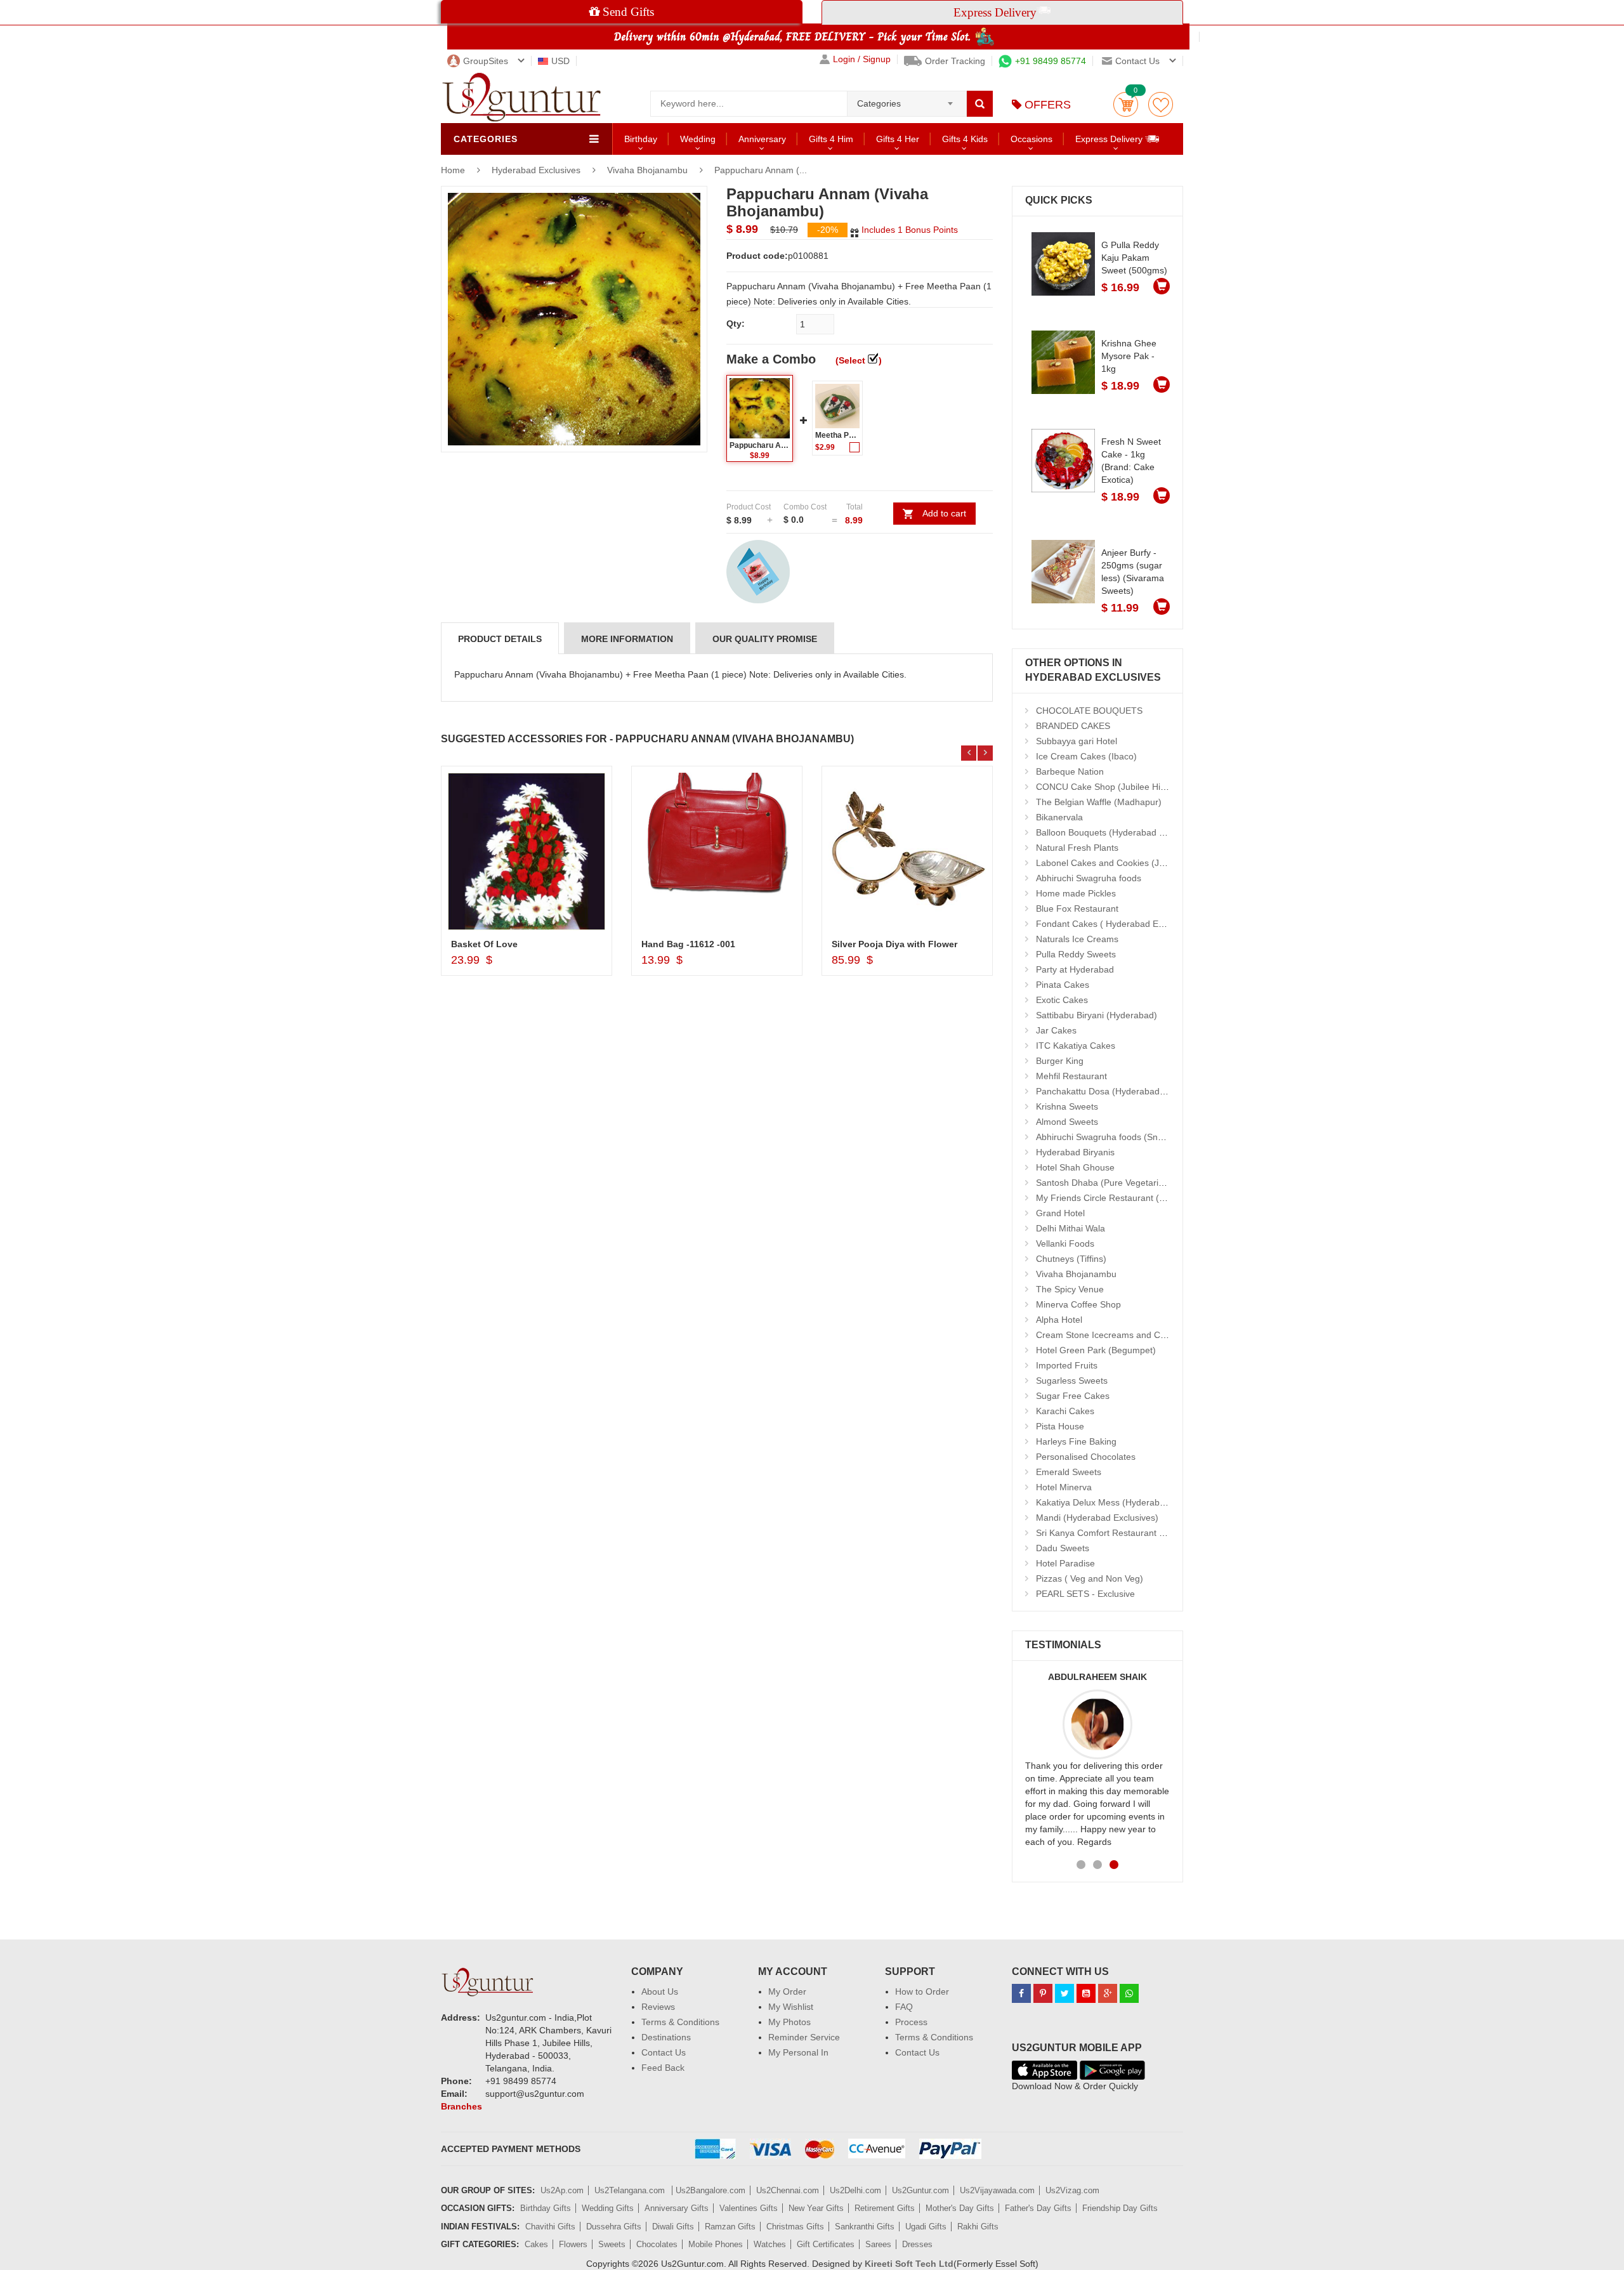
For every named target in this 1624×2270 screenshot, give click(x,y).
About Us (660, 1991)
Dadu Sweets (1063, 1548)
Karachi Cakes (1065, 1411)
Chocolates (657, 2244)
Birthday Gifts (546, 2208)
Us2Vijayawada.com (997, 2190)
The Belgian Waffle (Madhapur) (1099, 802)
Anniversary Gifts (677, 2208)
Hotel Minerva (1064, 1487)
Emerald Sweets (1069, 1472)
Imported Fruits (1067, 1365)
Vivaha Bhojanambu (647, 170)
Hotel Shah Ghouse (1075, 1167)
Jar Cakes (1056, 1030)
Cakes (536, 2244)
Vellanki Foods (1065, 1243)
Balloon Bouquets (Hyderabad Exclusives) (1120, 832)
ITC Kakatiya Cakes (1076, 1046)
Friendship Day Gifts (1120, 2208)
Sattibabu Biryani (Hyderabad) (1097, 1015)
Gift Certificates (826, 2244)
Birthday (641, 139)
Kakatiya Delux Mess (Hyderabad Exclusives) (1127, 1502)
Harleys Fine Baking (1076, 1441)
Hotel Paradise (1065, 1563)
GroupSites (486, 61)
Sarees (878, 2244)
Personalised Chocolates (1086, 1457)
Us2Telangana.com (631, 2190)
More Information (627, 639)
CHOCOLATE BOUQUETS (1089, 711)
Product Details (500, 639)
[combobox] (907, 100)
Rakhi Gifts (978, 2227)
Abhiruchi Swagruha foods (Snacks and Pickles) (1132, 1137)
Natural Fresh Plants (1077, 848)
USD (560, 61)
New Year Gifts (816, 2208)
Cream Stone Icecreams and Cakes (1108, 1335)
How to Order (922, 1991)
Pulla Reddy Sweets (1076, 954)
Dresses (917, 2244)
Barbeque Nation (1070, 771)
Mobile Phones (716, 2244)
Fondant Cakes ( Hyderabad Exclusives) (1117, 924)
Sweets (612, 2244)
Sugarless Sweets (1072, 1381)
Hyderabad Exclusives (537, 170)
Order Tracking (955, 61)
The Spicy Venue (1070, 1289)
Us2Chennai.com (788, 2190)
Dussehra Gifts (614, 2227)
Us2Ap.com (562, 2190)
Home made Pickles (1076, 893)
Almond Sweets (1067, 1122)
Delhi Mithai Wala (1071, 1228)
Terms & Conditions (680, 2022)
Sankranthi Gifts (865, 2227)
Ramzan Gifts (730, 2227)
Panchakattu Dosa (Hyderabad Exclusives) (1122, 1091)
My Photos (789, 2022)
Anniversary (762, 139)
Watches (770, 2244)
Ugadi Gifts (926, 2227)
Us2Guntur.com (920, 2190)
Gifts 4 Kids (965, 139)
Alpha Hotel (1059, 1320)
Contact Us (664, 2052)
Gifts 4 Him (831, 139)
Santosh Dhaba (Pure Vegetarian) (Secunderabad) (1138, 1183)
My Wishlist (791, 2007)
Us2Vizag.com (1072, 2190)
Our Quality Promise (765, 639)
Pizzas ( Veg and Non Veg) (1090, 1578)
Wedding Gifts (608, 2208)
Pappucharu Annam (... (761, 170)
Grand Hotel (1060, 1213)
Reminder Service (804, 2037)
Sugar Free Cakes (1073, 1396)
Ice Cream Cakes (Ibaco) (1086, 756)
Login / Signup (862, 59)
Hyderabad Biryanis (1075, 1152)
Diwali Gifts (673, 2227)
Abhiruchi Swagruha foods (1089, 878)
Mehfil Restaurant (1071, 1076)
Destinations (666, 2037)
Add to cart (944, 513)
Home (453, 170)
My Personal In (798, 2052)
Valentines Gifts (749, 2208)
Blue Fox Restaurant (1077, 909)
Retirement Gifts (885, 2208)
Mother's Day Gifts (960, 2208)
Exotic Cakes (1062, 1000)
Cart (1126, 104)
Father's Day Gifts (1038, 2208)
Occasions (1031, 139)
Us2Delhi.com (855, 2190)
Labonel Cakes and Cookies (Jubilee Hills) (1121, 863)
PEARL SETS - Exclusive (1085, 1594)
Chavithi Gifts (550, 2227)
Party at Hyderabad (1075, 969)
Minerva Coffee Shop (1078, 1304)
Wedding (698, 139)
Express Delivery (1110, 139)
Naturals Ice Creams (1077, 939)
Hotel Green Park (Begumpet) (1096, 1350)
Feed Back (663, 2068)
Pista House (1060, 1426)
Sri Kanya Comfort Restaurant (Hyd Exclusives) (1131, 1533)
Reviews (658, 2007)
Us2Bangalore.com (710, 2190)
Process (911, 2022)
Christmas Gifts (795, 2227)
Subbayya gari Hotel (1077, 741)
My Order (787, 1991)
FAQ (904, 2007)
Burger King (1060, 1061)
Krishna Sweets (1067, 1106)
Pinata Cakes (1063, 985)
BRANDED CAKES (1073, 726)
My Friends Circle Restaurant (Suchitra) (1116, 1198)
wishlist (1161, 104)
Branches (462, 2106)
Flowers (573, 2244)
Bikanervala (1059, 817)
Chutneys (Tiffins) (1071, 1259)
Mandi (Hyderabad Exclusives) (1097, 1518)
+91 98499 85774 (1051, 61)
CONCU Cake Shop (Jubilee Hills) (1104, 787)
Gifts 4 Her (898, 139)
